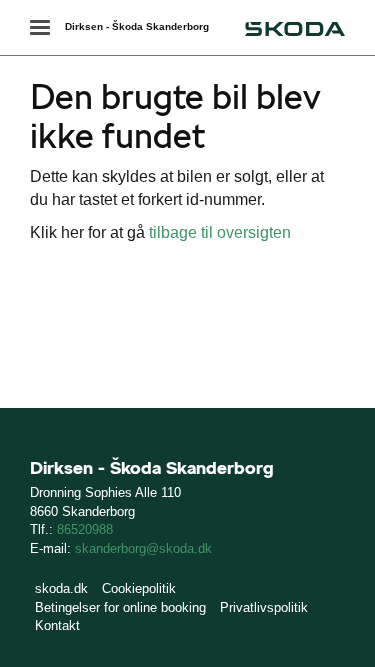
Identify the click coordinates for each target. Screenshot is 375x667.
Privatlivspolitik (264, 607)
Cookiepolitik (139, 588)
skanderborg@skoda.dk (143, 548)
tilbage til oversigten (220, 232)
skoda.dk (61, 588)
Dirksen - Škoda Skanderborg (137, 26)
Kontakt (57, 625)
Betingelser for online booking (120, 607)
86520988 (85, 529)
